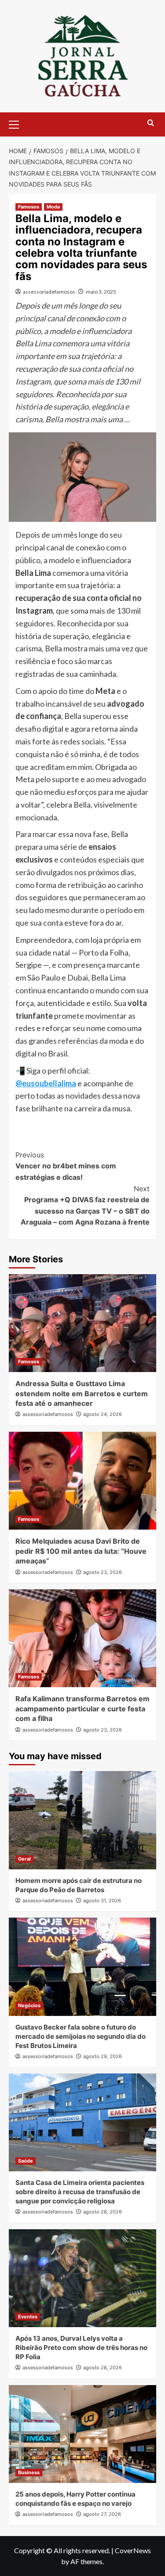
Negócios (29, 2005)
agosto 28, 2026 (103, 2212)
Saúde (26, 2161)
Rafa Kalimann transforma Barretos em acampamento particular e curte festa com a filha (82, 1708)
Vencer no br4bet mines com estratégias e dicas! (66, 1166)
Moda (53, 207)
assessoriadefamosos (49, 292)
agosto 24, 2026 (103, 1414)
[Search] (151, 123)
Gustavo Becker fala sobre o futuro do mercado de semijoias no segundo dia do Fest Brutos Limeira (81, 2036)
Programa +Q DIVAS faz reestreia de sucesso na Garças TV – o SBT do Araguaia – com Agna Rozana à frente (85, 1205)
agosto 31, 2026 (102, 1901)
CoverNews (133, 2550)
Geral (24, 1859)
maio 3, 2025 (101, 292)
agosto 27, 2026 (102, 2514)
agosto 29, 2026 (103, 2056)
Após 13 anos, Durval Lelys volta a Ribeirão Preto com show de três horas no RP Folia (81, 2348)
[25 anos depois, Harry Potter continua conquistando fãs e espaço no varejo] (82, 2434)
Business (29, 2472)
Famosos (29, 207)
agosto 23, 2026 (103, 1572)
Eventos (28, 2317)
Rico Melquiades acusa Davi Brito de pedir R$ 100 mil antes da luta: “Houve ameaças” (81, 1551)
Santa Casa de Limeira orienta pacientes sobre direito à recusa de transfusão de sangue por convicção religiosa (80, 2192)
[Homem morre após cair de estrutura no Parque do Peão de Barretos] (82, 1820)
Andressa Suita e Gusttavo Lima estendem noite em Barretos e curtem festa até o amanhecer (82, 1393)
